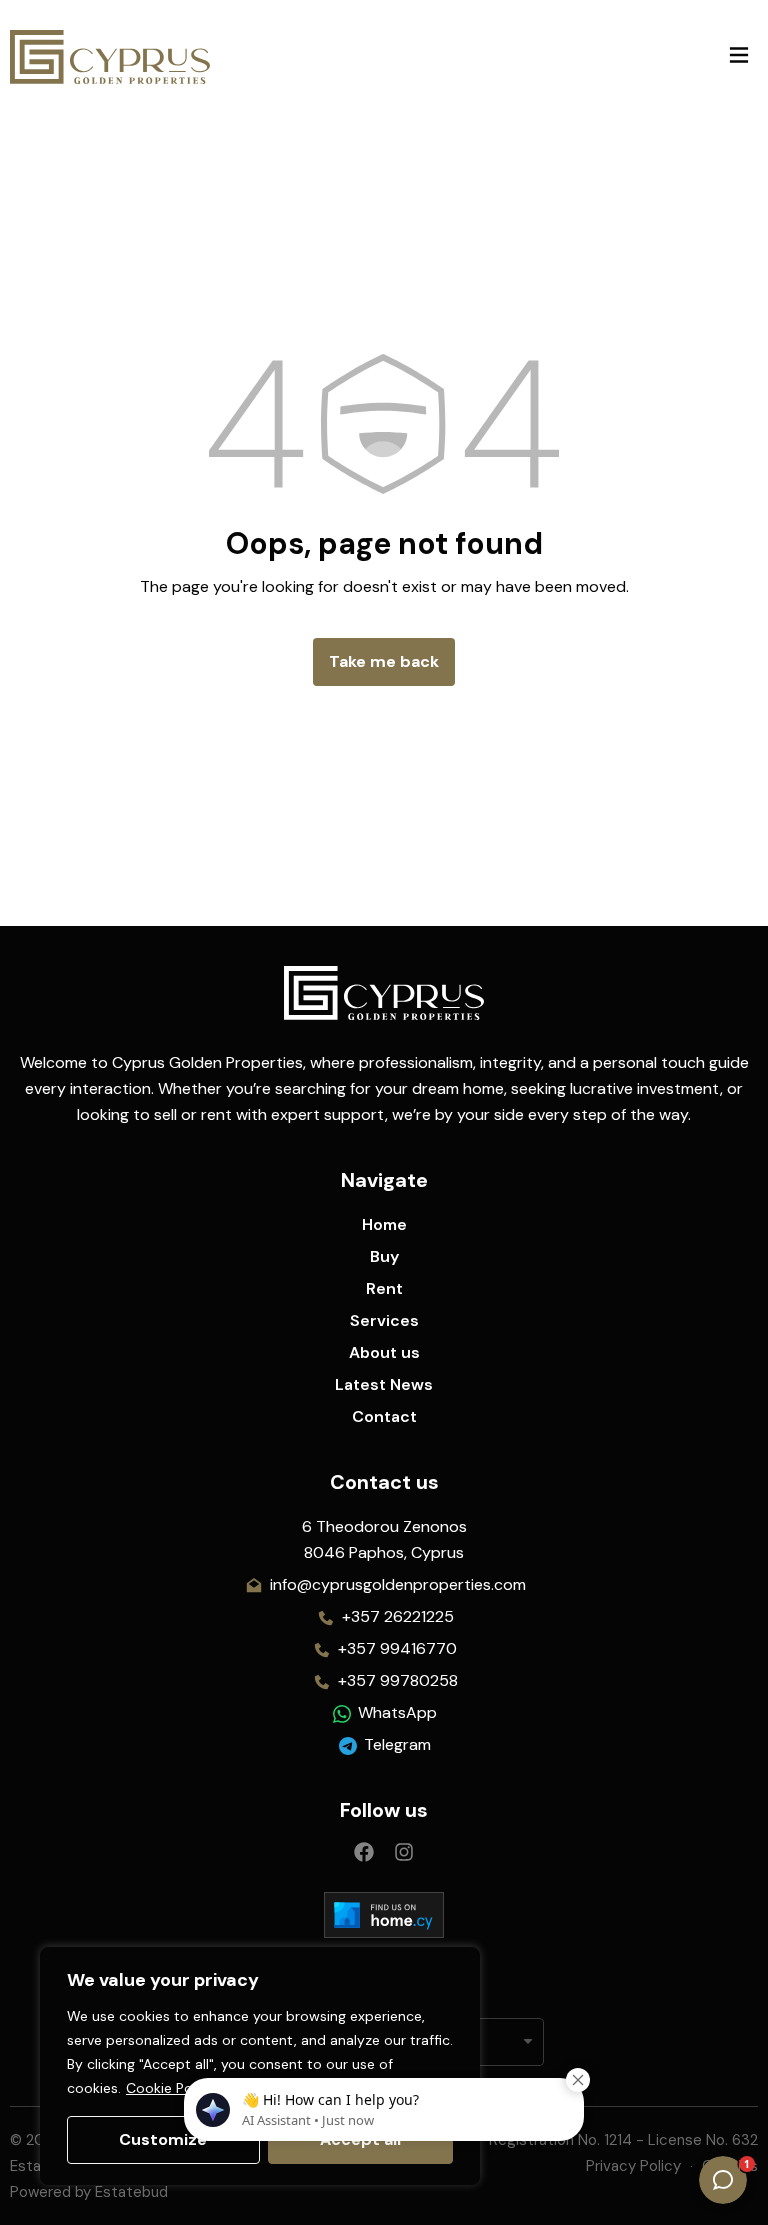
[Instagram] (404, 1852)
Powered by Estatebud (89, 2192)
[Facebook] (364, 1852)
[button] (738, 56)
